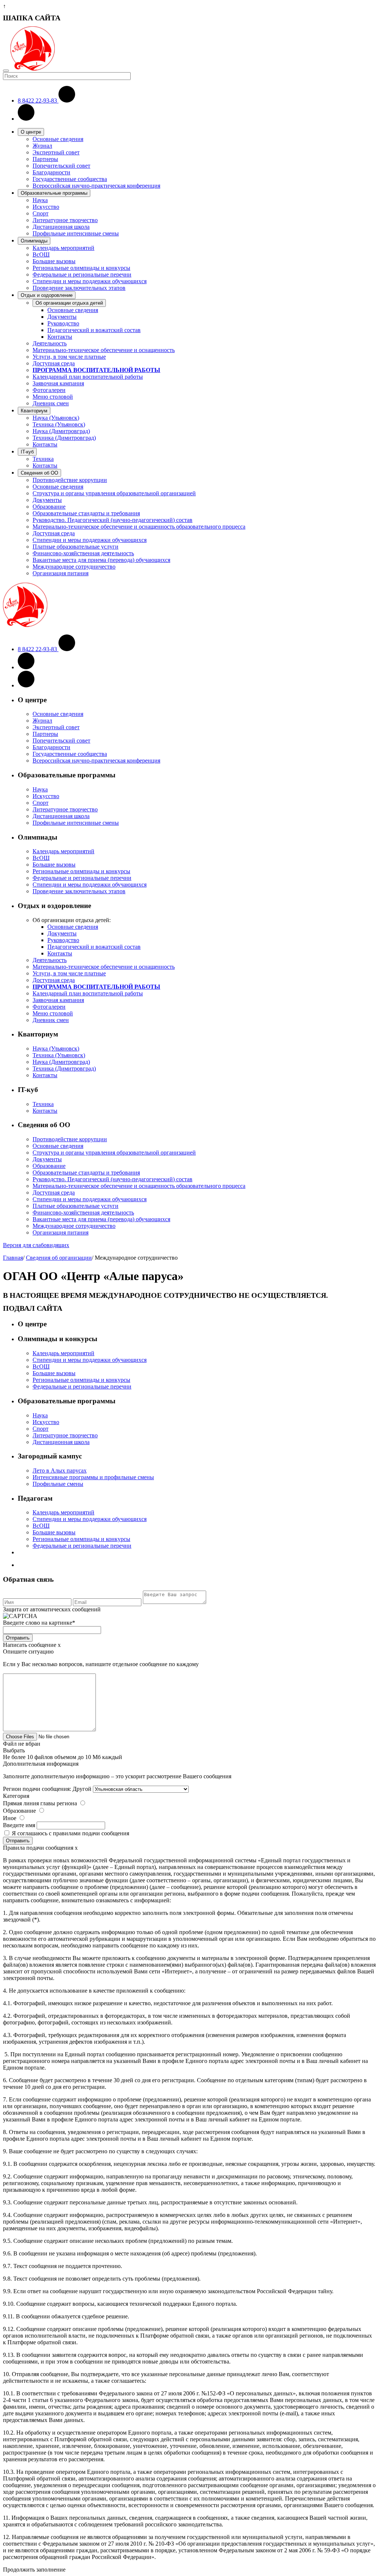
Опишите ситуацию (28, 1652)
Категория (16, 1796)
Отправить (18, 1638)
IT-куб (27, 452)
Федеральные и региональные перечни (82, 274)
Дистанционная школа (61, 227)
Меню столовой (53, 397)
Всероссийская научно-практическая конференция (96, 186)
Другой (82, 1789)
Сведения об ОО (39, 473)
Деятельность (50, 343)
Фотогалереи (49, 390)
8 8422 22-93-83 (38, 101)
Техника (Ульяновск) (59, 424)
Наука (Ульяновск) (56, 418)
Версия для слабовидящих (36, 1245)
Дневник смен (51, 403)
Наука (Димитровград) (61, 431)
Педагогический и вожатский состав (94, 330)
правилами (67, 1833)
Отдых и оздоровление (47, 295)
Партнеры (45, 159)
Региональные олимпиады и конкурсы (81, 268)
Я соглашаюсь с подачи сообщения (71, 1833)
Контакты (60, 337)
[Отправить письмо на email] (26, 119)
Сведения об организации (59, 1258)
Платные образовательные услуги (76, 547)
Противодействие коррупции (70, 480)
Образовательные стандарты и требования (86, 513)
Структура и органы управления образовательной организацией (114, 493)
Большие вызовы (54, 261)
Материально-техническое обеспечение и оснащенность (104, 350)
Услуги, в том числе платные (69, 357)
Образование (49, 507)
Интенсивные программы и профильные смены (93, 1477)
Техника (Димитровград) (64, 438)
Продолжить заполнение (34, 2570)
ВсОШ (41, 254)
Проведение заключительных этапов (79, 288)
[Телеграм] (26, 685)
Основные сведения (58, 139)
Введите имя (19, 1825)
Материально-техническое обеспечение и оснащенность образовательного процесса (139, 527)
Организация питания (61, 573)
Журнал (42, 146)
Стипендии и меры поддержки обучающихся (90, 281)
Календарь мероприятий (63, 248)
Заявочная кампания (58, 383)
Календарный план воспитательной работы (88, 377)
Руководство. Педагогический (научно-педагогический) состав (113, 520)
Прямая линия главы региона (40, 1803)
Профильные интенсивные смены (76, 233)
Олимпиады (34, 241)
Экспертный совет (56, 152)
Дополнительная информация (41, 1764)
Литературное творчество (65, 220)
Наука (40, 200)
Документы (62, 317)
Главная (13, 1258)
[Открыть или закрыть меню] (6, 71)
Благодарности (51, 172)
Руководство (63, 323)
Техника (43, 459)
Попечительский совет (61, 166)
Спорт (41, 213)
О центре (31, 132)
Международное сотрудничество (74, 567)
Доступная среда (54, 363)
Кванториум (34, 411)
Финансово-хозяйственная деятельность (83, 553)
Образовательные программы (54, 193)
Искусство (46, 207)
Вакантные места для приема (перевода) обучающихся (101, 560)
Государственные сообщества (70, 179)
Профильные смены (58, 1484)
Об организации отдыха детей (69, 303)
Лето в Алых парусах (60, 1470)
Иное (10, 1818)
